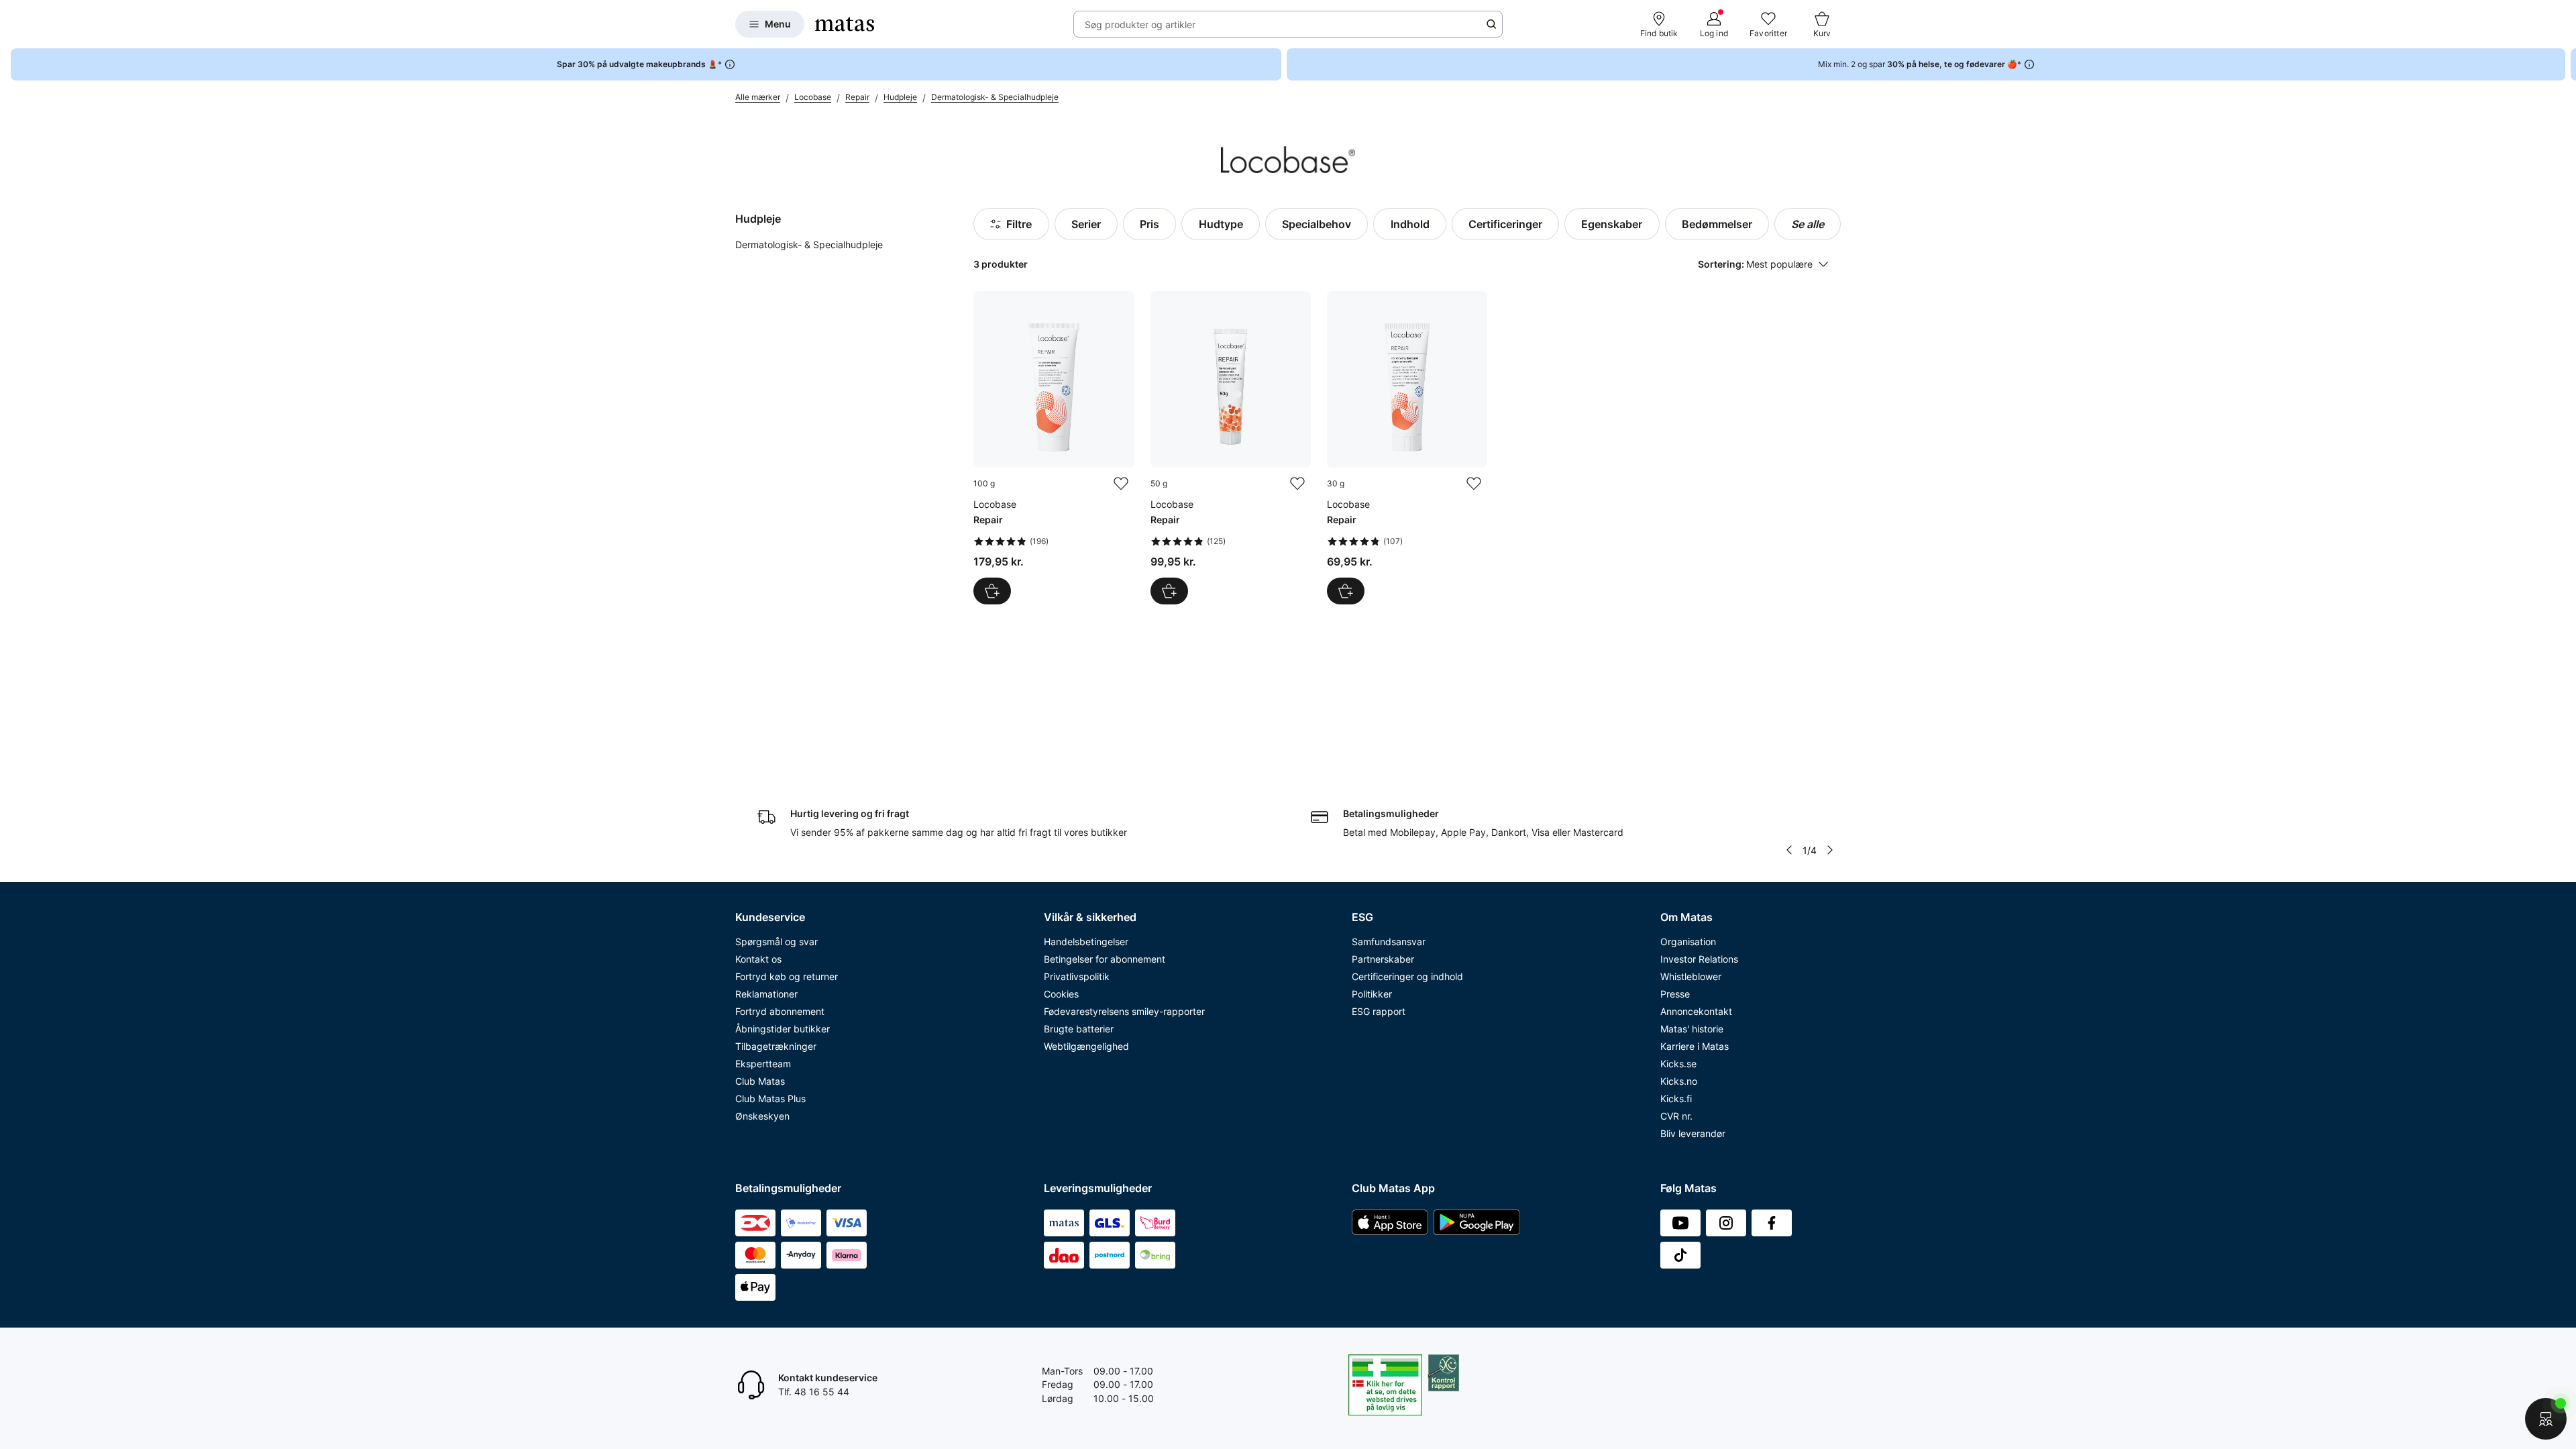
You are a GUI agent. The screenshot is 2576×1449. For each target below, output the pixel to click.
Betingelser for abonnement (1105, 959)
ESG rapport (1379, 1011)
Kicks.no (1679, 1081)
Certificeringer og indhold (1407, 976)
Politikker (1372, 994)
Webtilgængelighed (1086, 1046)
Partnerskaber (1383, 959)
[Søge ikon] (1491, 24)
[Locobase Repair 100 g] (1054, 448)
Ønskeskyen (762, 1116)
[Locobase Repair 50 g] (1231, 448)
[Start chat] (2546, 1419)
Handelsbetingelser (1086, 942)
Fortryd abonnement (780, 1011)
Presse (1675, 994)
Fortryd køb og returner (787, 976)
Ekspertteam (763, 1064)
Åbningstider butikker (783, 1029)
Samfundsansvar (1389, 942)
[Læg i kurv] (992, 591)
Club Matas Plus (770, 1098)
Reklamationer (766, 994)
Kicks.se (1678, 1064)
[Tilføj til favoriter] (1121, 484)
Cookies (1061, 994)
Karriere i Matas (1695, 1046)
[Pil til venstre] (1789, 850)
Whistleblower (1691, 976)
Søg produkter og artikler (1140, 24)
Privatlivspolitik (1077, 976)
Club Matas (760, 1081)
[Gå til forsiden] (845, 24)
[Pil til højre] (2565, 64)
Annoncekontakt (1696, 1011)
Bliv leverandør (1693, 1133)
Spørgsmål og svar (776, 942)
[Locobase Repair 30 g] (1407, 448)
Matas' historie (1692, 1029)
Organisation (1688, 942)
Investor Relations (1699, 959)
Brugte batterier (1079, 1029)
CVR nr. (1676, 1116)
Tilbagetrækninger (776, 1046)
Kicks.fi (1676, 1098)
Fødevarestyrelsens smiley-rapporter (1124, 1011)
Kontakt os (758, 959)
